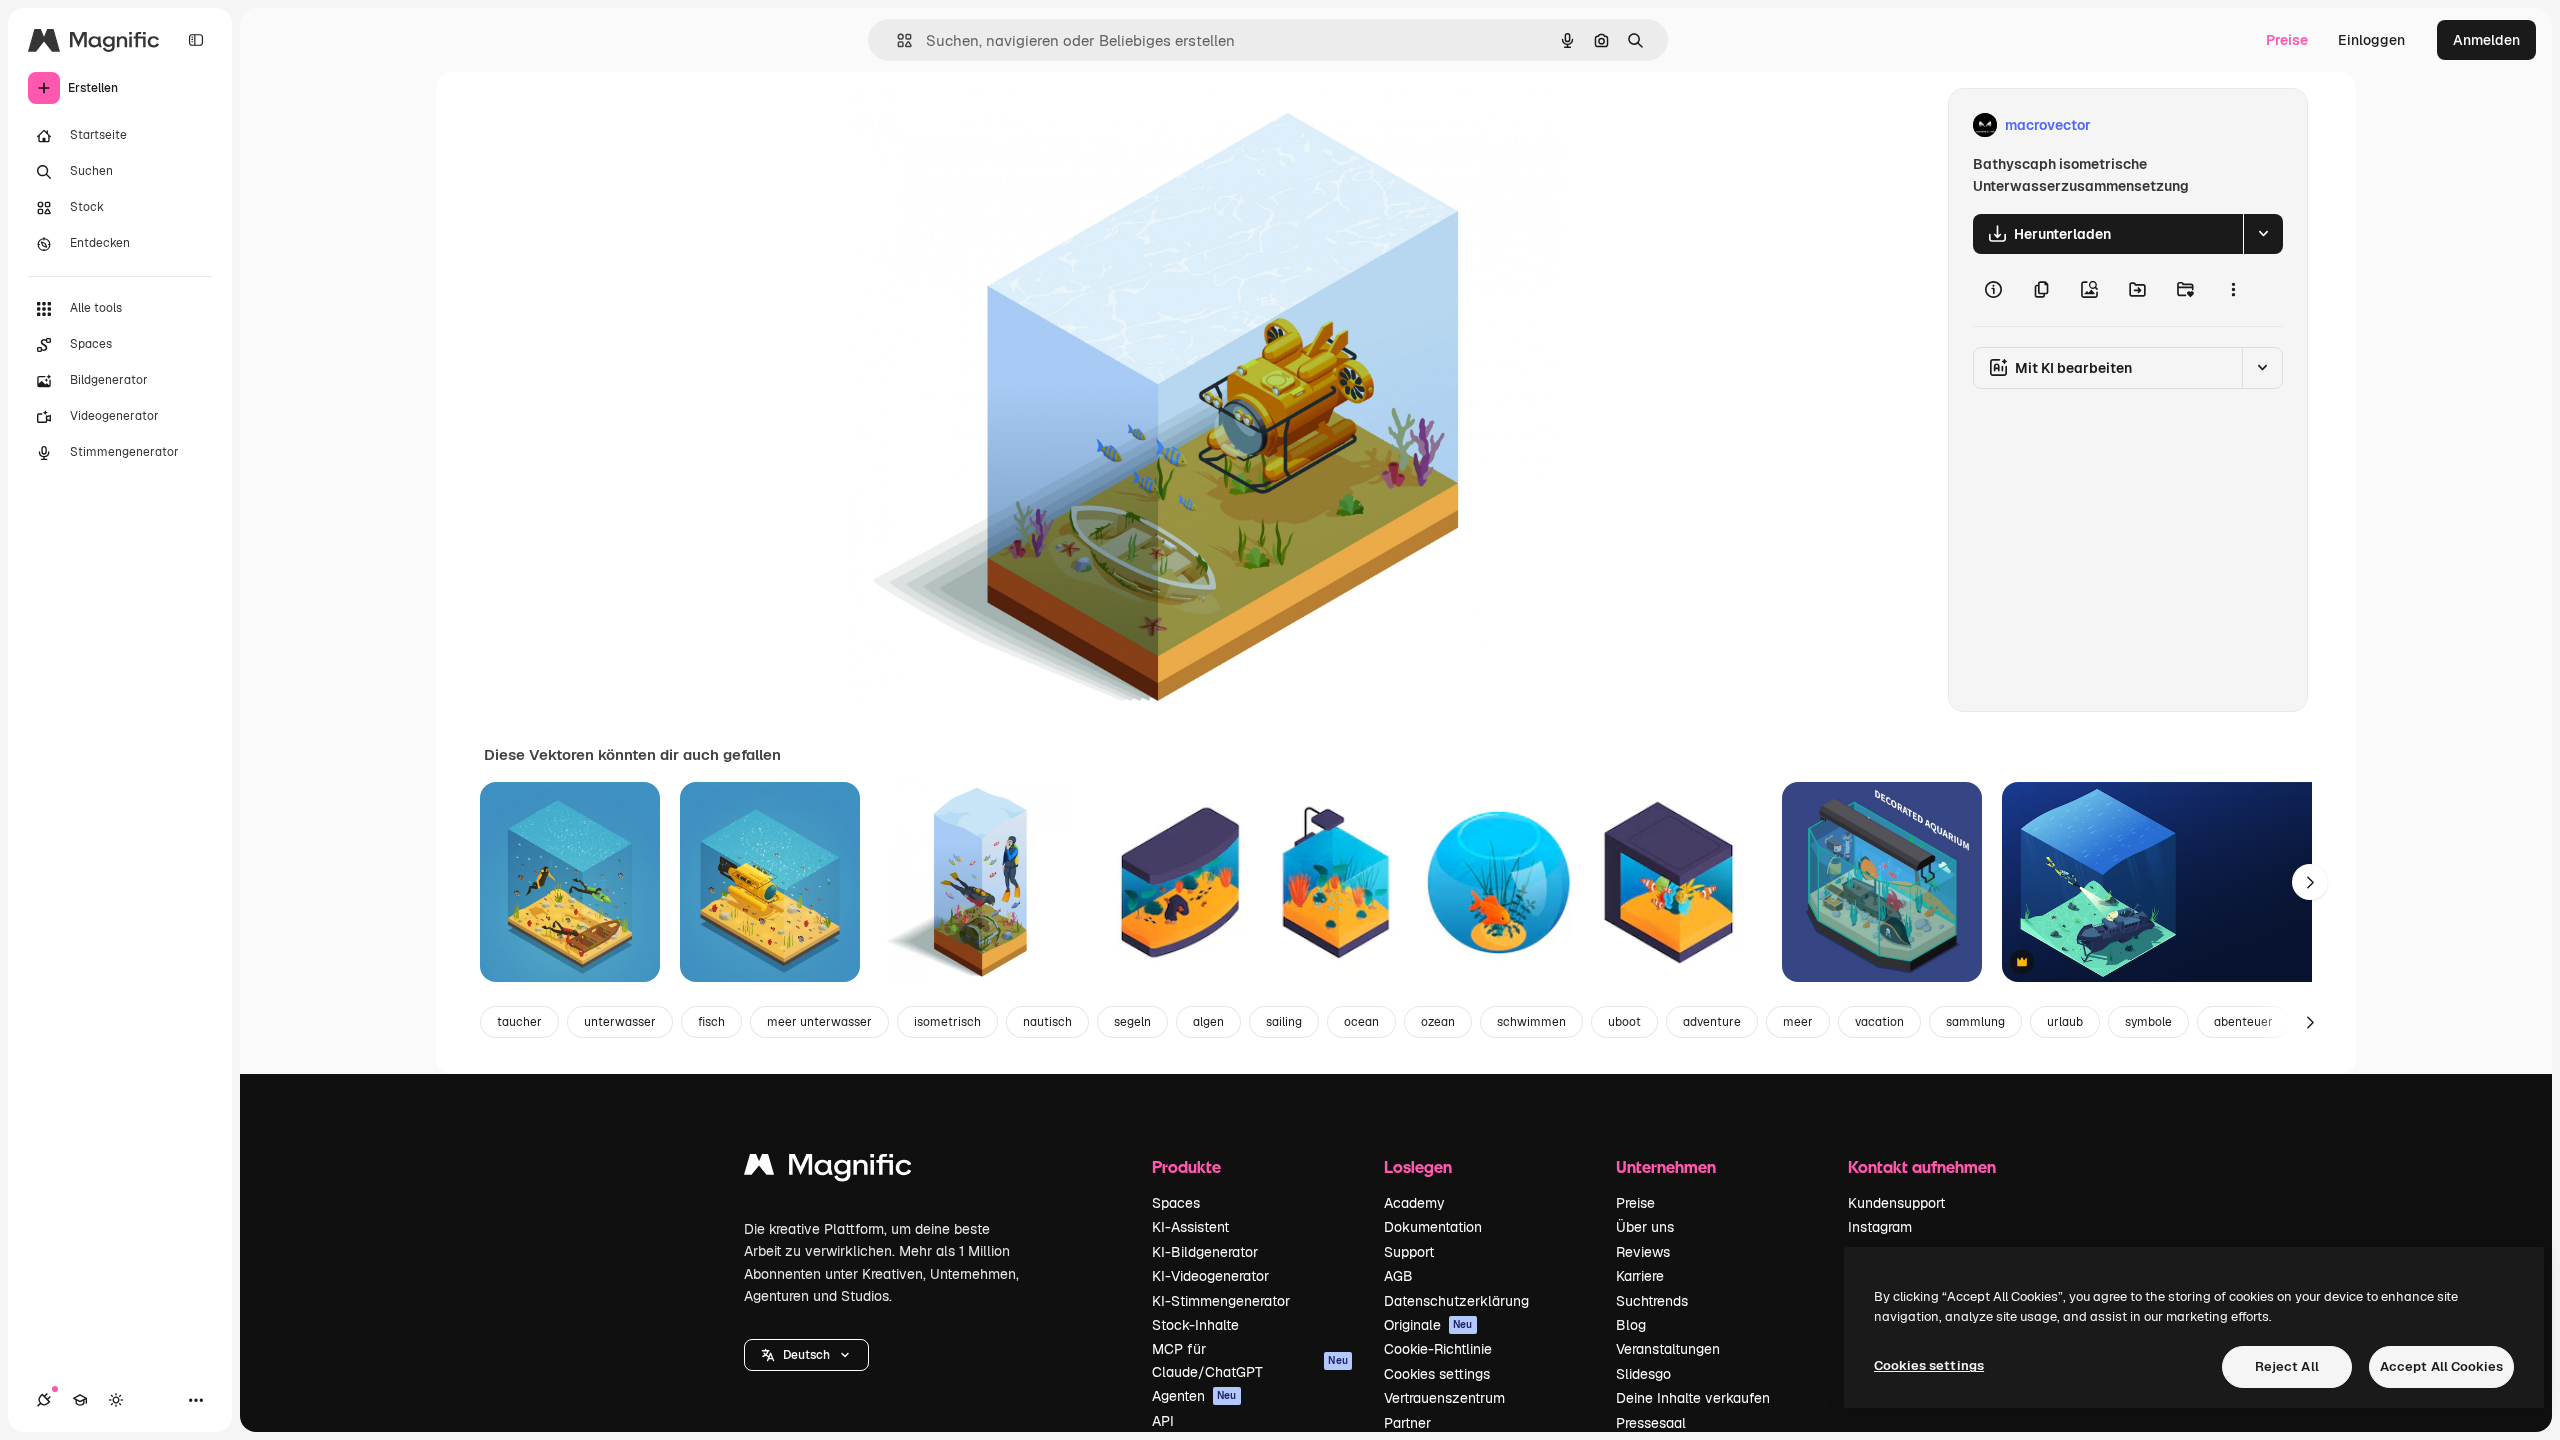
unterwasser (620, 1022)
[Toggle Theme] (116, 1400)
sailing (1284, 1022)
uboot (1624, 1022)
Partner (1407, 1423)
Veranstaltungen (1668, 1349)
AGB (1398, 1276)
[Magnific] (828, 1169)
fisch (711, 1022)
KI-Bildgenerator (1205, 1252)
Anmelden (2486, 40)
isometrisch (947, 1022)
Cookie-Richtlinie (1438, 1349)
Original (978, 125)
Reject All (2287, 1366)
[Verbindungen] (44, 1400)
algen (1208, 1022)
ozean (1438, 1022)
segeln (1132, 1022)
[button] (806, 1355)
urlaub (2065, 1022)
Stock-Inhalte (1195, 1325)
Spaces (1176, 1203)
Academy (1414, 1203)
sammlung (1975, 1022)
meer (1798, 1022)
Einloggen (2371, 40)
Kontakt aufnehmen (1922, 1166)
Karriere (1640, 1276)
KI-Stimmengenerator (1221, 1301)
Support (1409, 1252)
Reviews (1643, 1252)
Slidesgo (1643, 1374)
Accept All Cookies (2441, 1366)
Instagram (1880, 1227)
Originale (1428, 1325)
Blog (1631, 1325)
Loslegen (1418, 1166)
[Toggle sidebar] (196, 40)
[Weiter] (2310, 882)
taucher (519, 1022)
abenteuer (2243, 1022)
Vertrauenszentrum (1444, 1398)
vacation (1879, 1022)
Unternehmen (1666, 1166)
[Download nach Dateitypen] (2263, 234)
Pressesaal (1651, 1423)
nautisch (1047, 1022)
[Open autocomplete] (896, 40)
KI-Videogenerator (1210, 1276)
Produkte (1186, 1166)
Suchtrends (1652, 1301)
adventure (1712, 1022)
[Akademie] (80, 1400)
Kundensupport (1896, 1203)
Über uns (1645, 1227)
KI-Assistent (1190, 1227)
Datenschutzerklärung (1456, 1301)
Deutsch (806, 1355)
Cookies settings (1437, 1374)
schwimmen (1531, 1022)
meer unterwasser (819, 1022)
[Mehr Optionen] (2233, 290)
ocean (1361, 1022)
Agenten (1194, 1396)
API (1163, 1421)
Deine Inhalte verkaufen (1693, 1398)
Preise (2287, 40)
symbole (2148, 1022)
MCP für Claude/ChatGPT (1250, 1360)
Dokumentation (1433, 1227)
